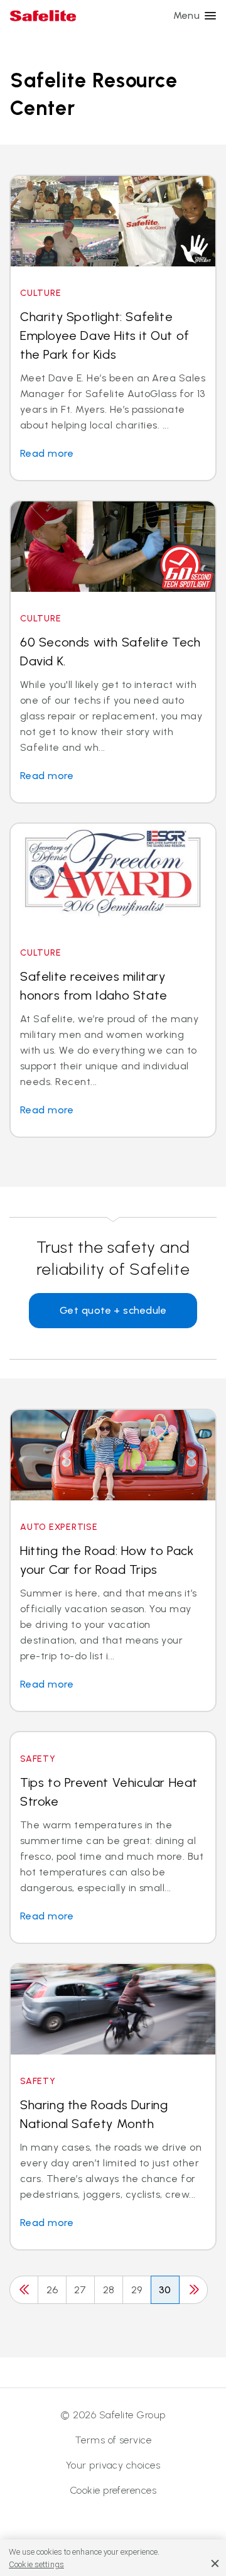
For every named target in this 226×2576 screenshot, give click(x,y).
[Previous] (24, 2290)
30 (165, 2290)
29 (137, 2290)
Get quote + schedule (113, 1310)
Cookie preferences (113, 2490)
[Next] (193, 2290)
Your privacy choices (113, 2465)
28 (109, 2290)
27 (80, 2290)
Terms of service (113, 2440)
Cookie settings (36, 2564)
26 (52, 2290)
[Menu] (210, 16)
